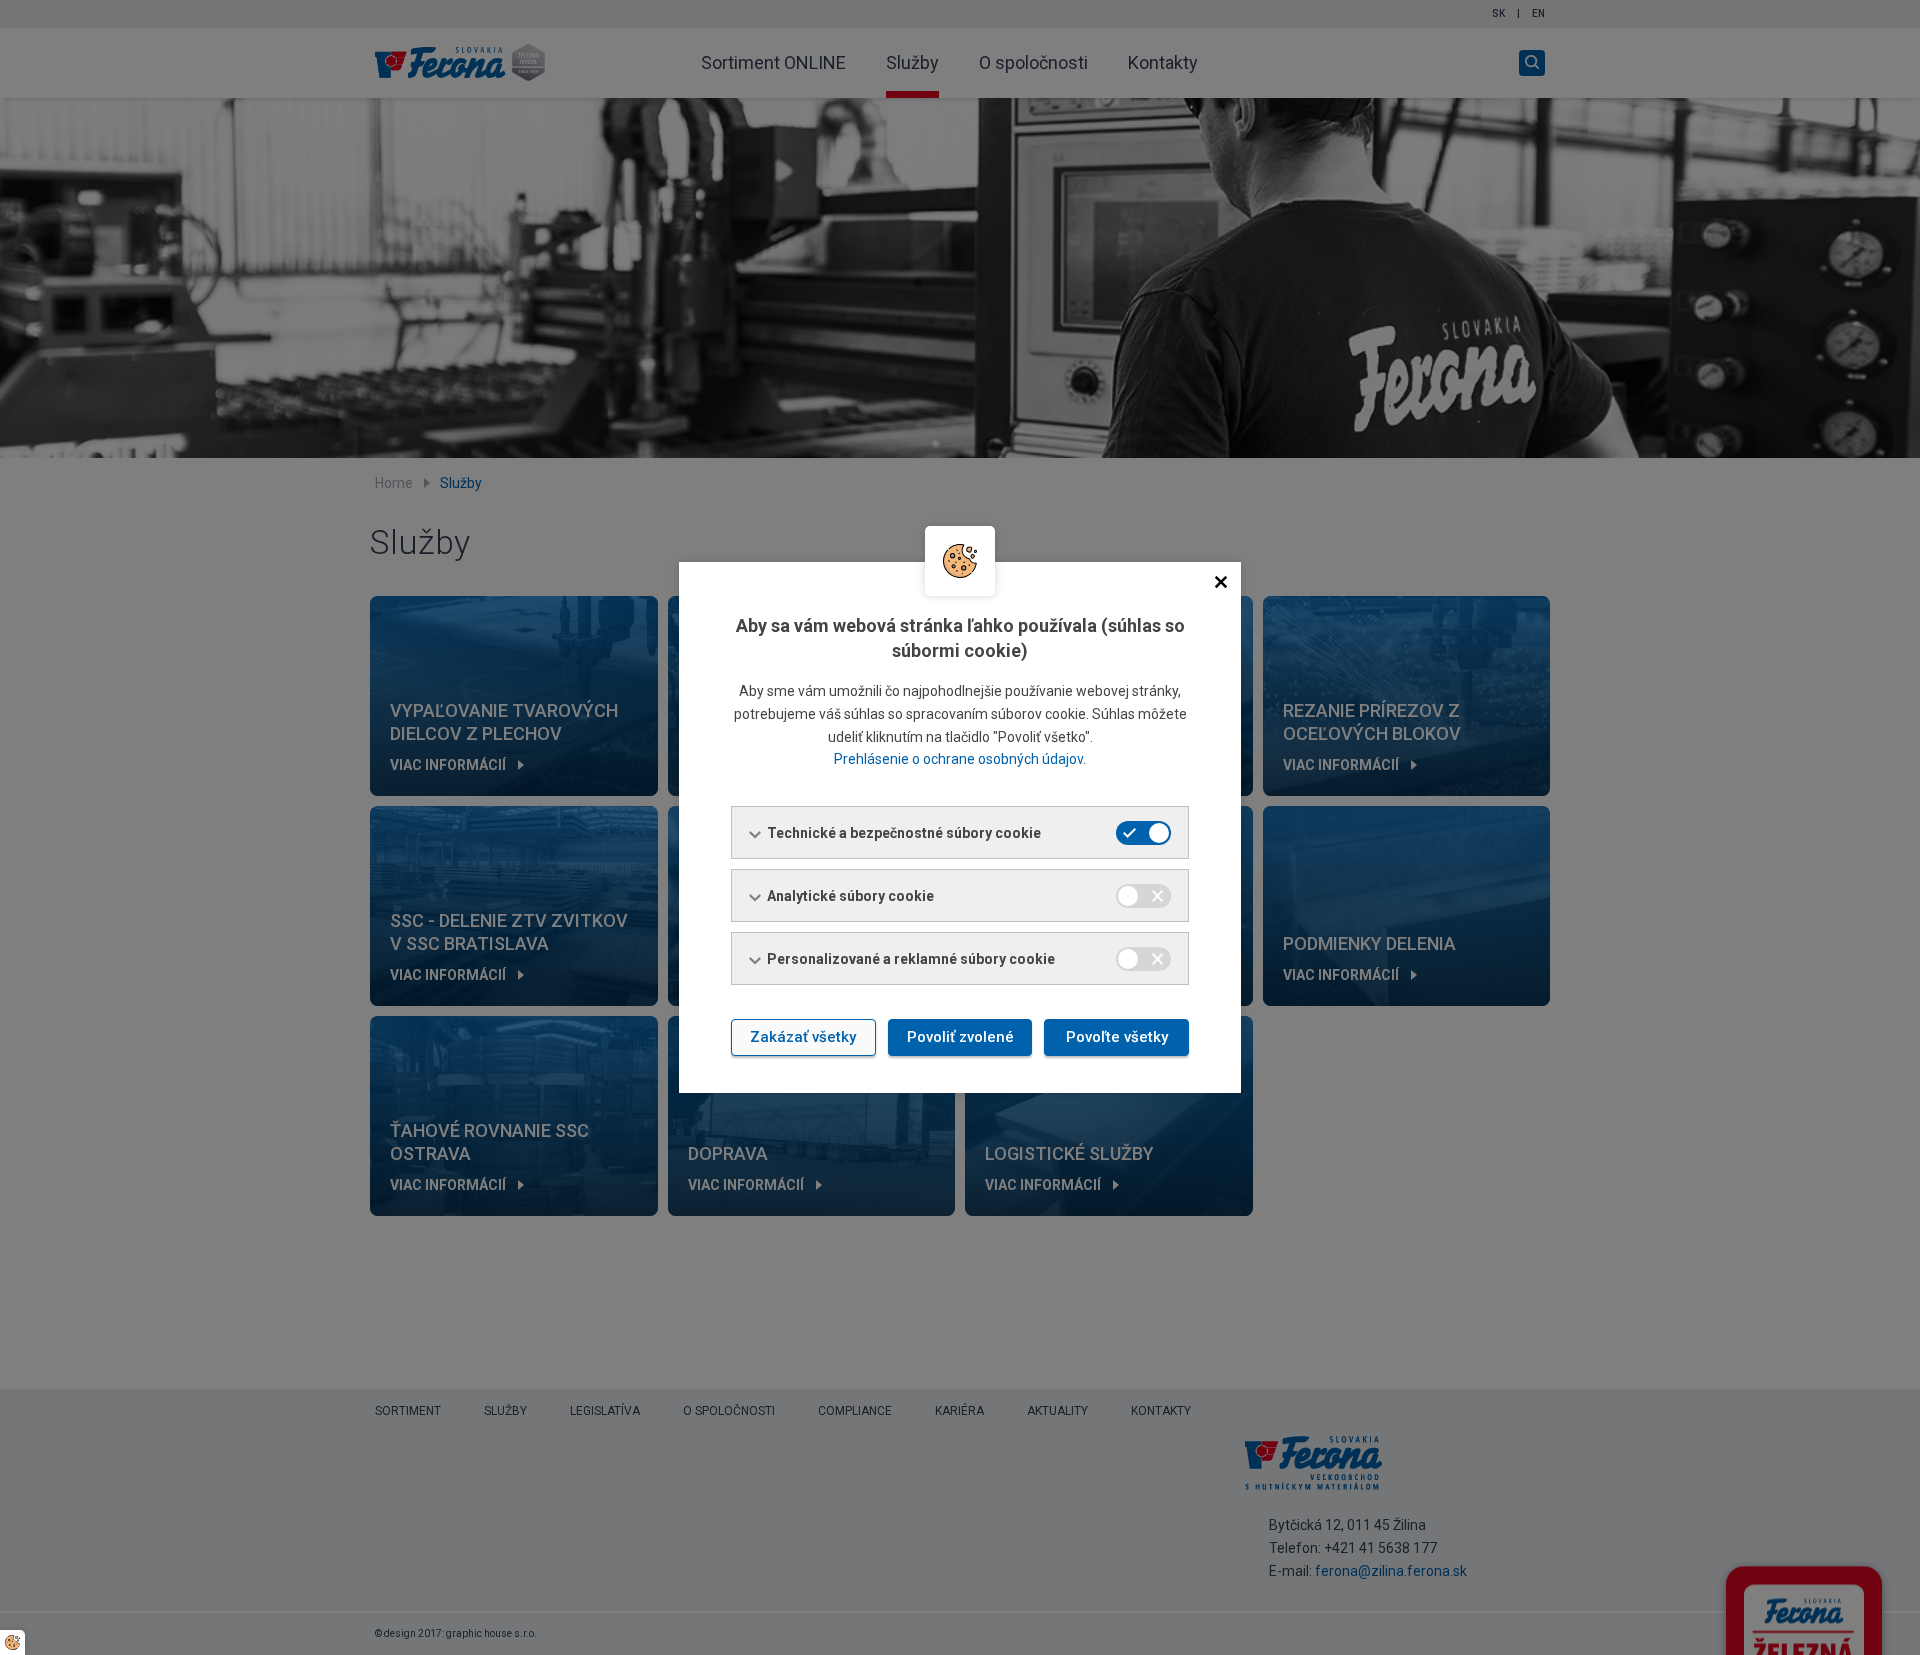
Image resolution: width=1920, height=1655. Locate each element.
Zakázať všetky (803, 1037)
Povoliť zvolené (960, 1037)
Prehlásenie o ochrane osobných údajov (958, 759)
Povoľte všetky (1117, 1037)
